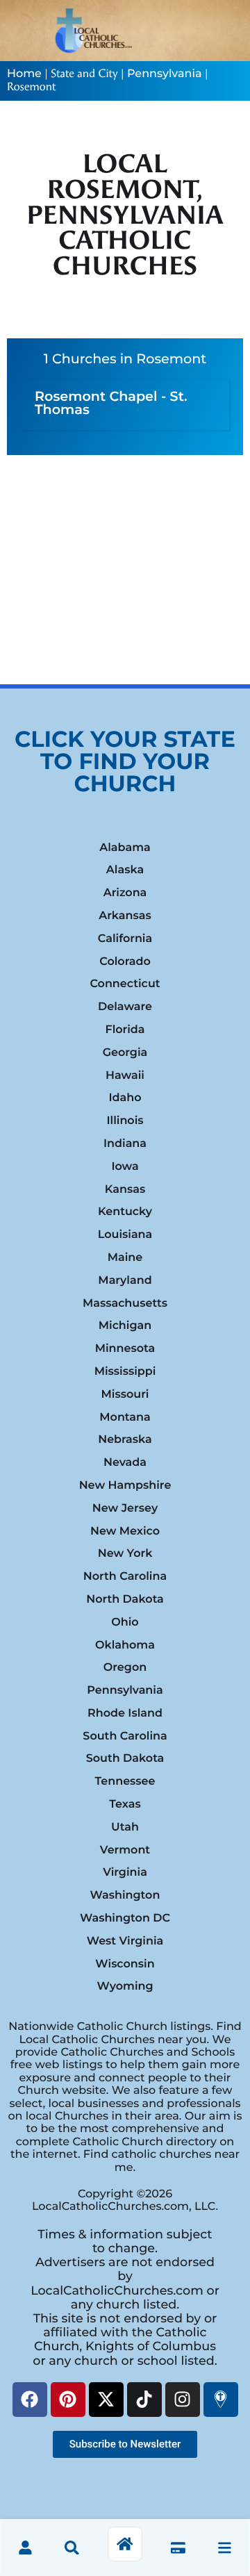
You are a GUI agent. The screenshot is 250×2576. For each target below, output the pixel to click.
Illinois (125, 1121)
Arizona (125, 893)
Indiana (125, 1144)
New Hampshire (125, 1486)
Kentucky (125, 1212)
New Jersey (125, 1509)
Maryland (125, 1281)
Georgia (125, 1053)
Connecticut (125, 984)
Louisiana (125, 1235)
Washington (125, 1896)
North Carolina (125, 1577)
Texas (125, 1805)
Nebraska (125, 1440)
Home (24, 74)
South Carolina (125, 1736)
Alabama (125, 848)
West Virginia (125, 1941)
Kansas (125, 1190)
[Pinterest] (68, 2400)
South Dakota (125, 1759)
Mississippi (125, 1372)
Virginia (125, 1873)
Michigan (125, 1326)
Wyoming (125, 1987)
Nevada (125, 1463)
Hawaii (125, 1076)
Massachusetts (125, 1304)
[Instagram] (183, 2400)
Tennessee (125, 1782)
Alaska (125, 870)
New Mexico (125, 1531)
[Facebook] (30, 2400)
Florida (125, 1030)
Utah (125, 1827)
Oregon (125, 1668)
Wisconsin (125, 1964)
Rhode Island (125, 1714)
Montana (125, 1418)
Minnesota (125, 1349)
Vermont (125, 1850)
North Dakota (125, 1600)
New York (125, 1554)
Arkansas (125, 916)
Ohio (125, 1623)
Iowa (125, 1167)
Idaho (125, 1098)
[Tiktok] (144, 2400)
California (125, 939)
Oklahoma (125, 1645)
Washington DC (125, 1918)
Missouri (125, 1395)
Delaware (125, 1007)
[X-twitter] (106, 2400)
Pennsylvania (164, 74)
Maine (125, 1258)
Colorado (125, 962)
